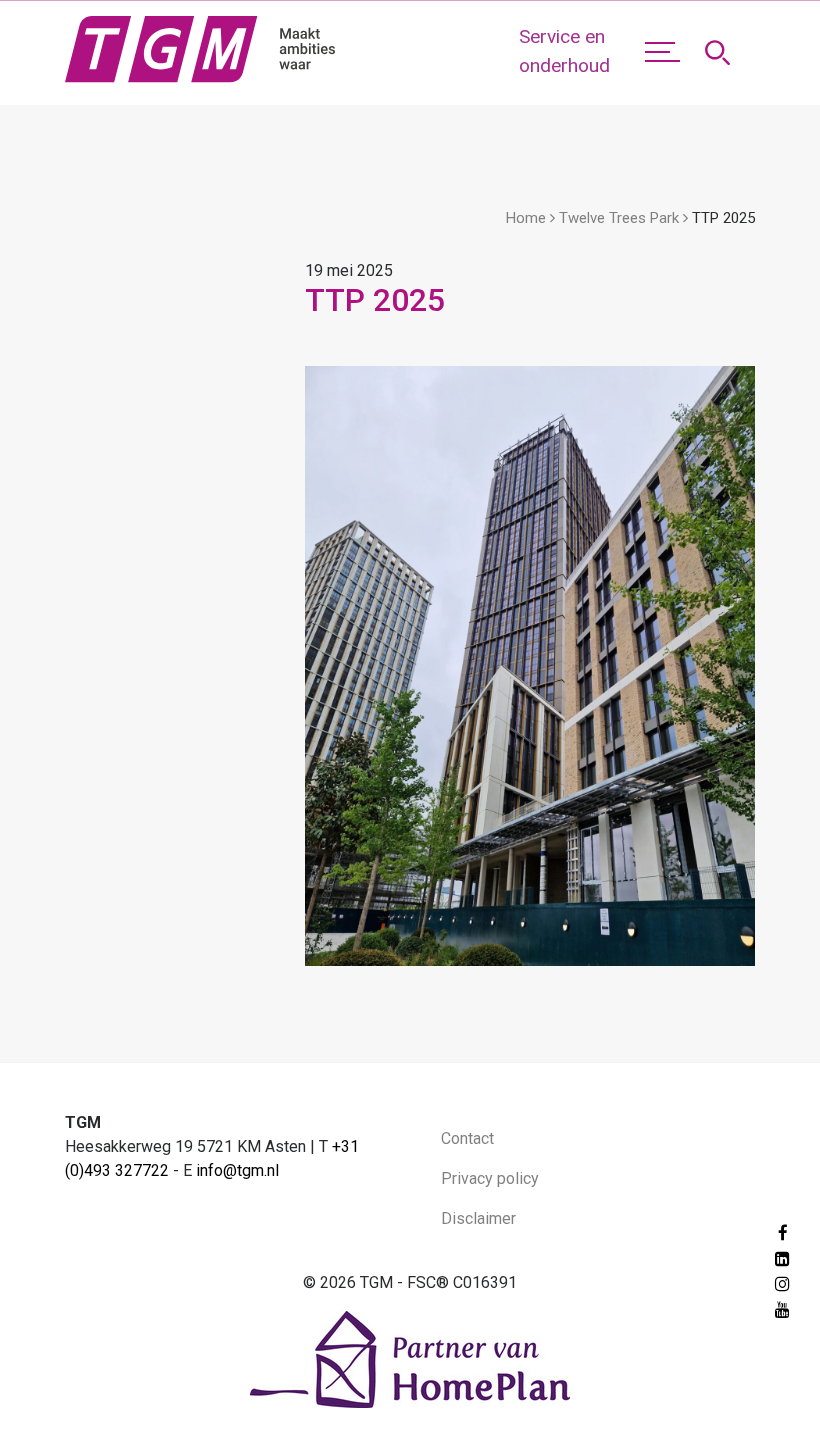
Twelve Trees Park (619, 218)
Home (526, 218)
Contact (467, 1138)
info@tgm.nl (237, 1170)
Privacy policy (490, 1178)
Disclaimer (478, 1218)
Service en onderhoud (564, 51)
